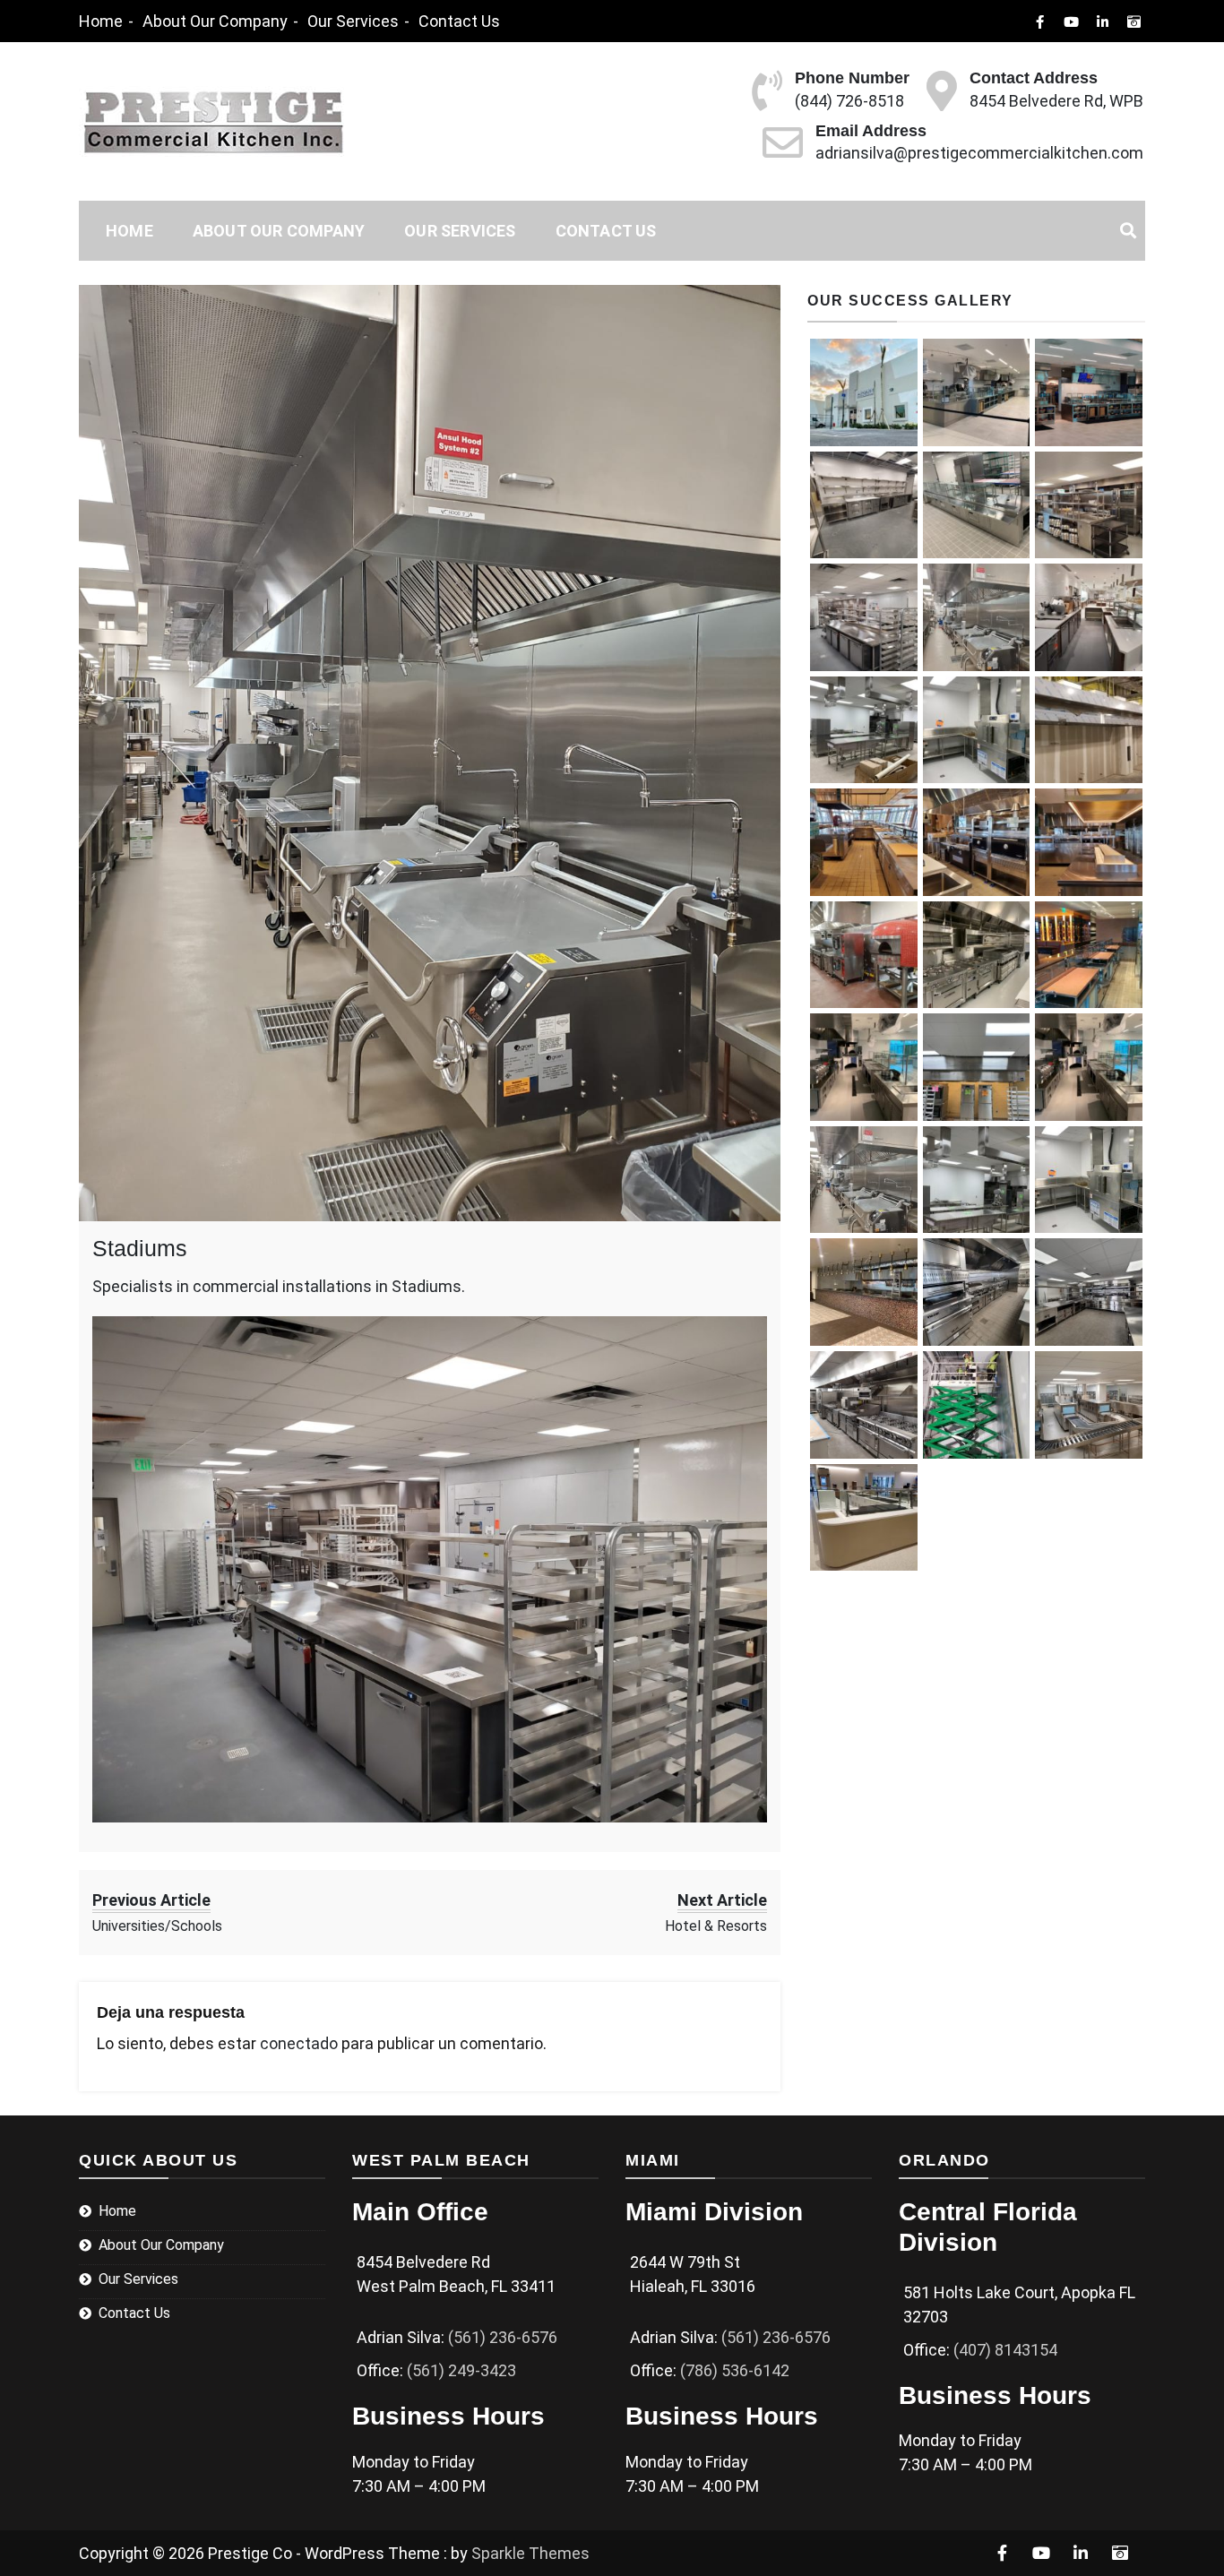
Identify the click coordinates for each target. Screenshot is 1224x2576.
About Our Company (215, 21)
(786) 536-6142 (735, 2370)
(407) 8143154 (1005, 2350)
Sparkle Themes (530, 2553)
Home (101, 21)
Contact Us (459, 21)
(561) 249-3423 (461, 2370)
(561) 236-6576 (503, 2337)
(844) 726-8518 (849, 101)
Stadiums (140, 1248)
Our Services (353, 21)
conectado (299, 2043)
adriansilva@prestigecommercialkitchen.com (979, 153)
